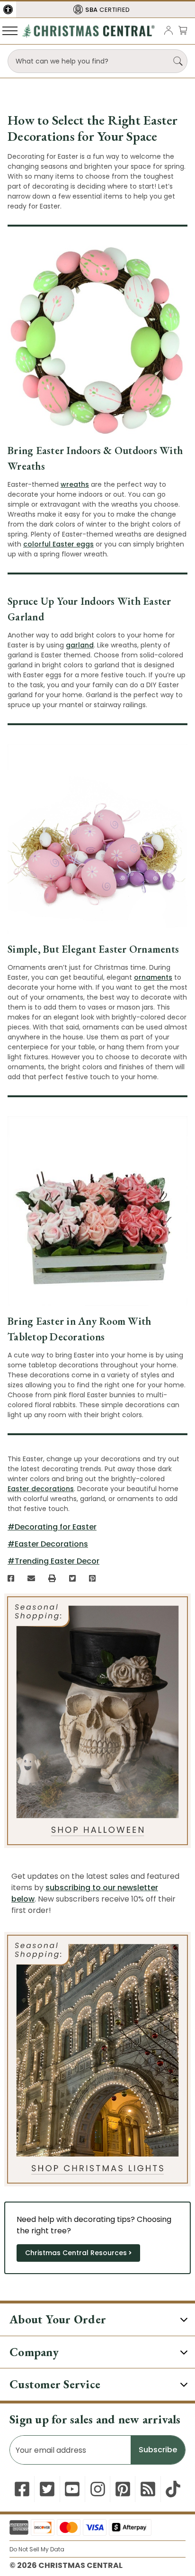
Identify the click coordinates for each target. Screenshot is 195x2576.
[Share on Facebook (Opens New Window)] (11, 1578)
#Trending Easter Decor (53, 1561)
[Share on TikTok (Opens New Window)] (173, 2489)
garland (80, 645)
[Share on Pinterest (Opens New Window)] (92, 1578)
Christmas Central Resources (76, 2253)
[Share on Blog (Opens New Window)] (148, 2489)
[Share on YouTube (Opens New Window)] (72, 2489)
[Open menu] (10, 30)
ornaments (153, 977)
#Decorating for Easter (52, 1527)
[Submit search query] (178, 61)
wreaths (75, 484)
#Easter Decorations (48, 1544)
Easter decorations (41, 1489)
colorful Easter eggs (58, 544)
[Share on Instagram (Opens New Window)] (98, 2489)
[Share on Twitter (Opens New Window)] (72, 1578)
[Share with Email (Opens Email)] (31, 1578)
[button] (8, 9)
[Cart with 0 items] (183, 30)
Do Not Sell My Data (37, 2549)
